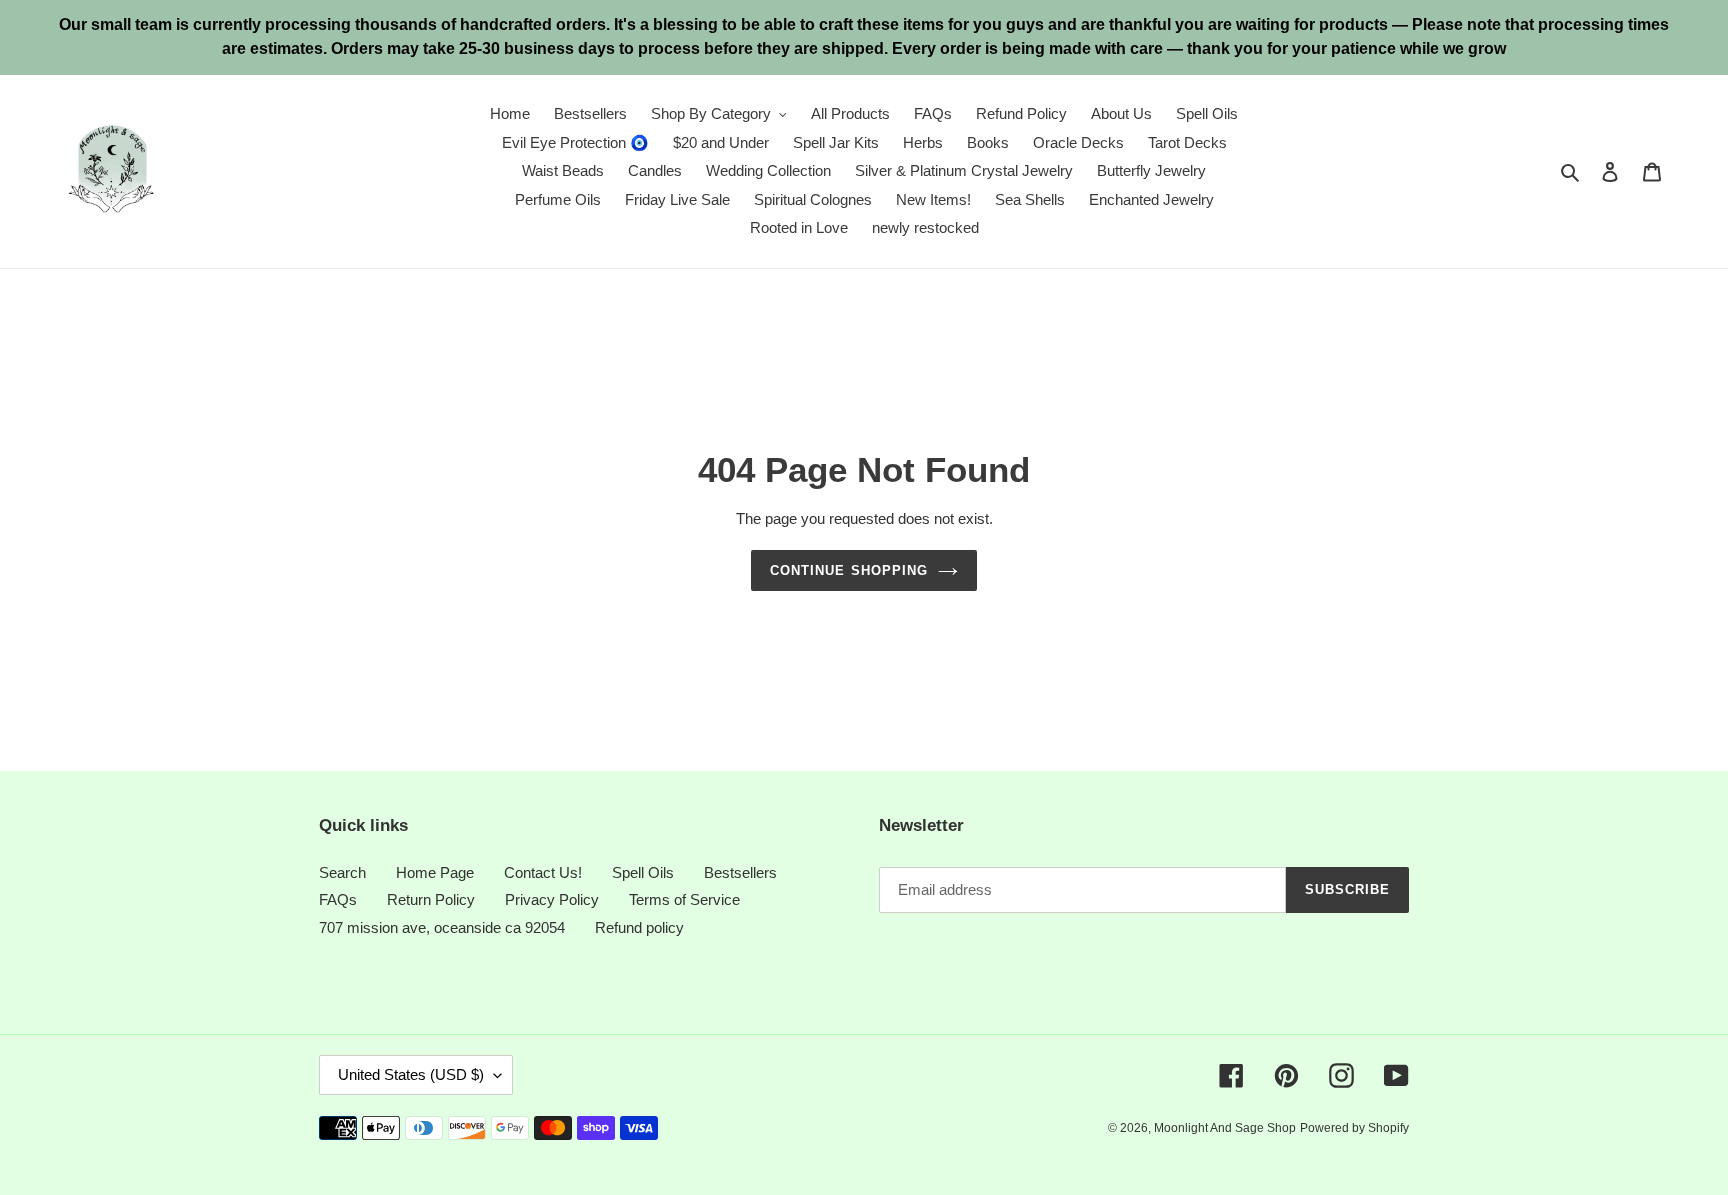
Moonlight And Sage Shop (1225, 1128)
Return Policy (431, 899)
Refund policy (639, 927)
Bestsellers (740, 872)
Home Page (435, 872)
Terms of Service (684, 899)
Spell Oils (643, 872)
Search (342, 872)
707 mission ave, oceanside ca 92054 (442, 927)
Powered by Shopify (1354, 1128)
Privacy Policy (552, 899)
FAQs (338, 899)
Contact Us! (543, 872)
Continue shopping (849, 570)
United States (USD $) (411, 1074)
